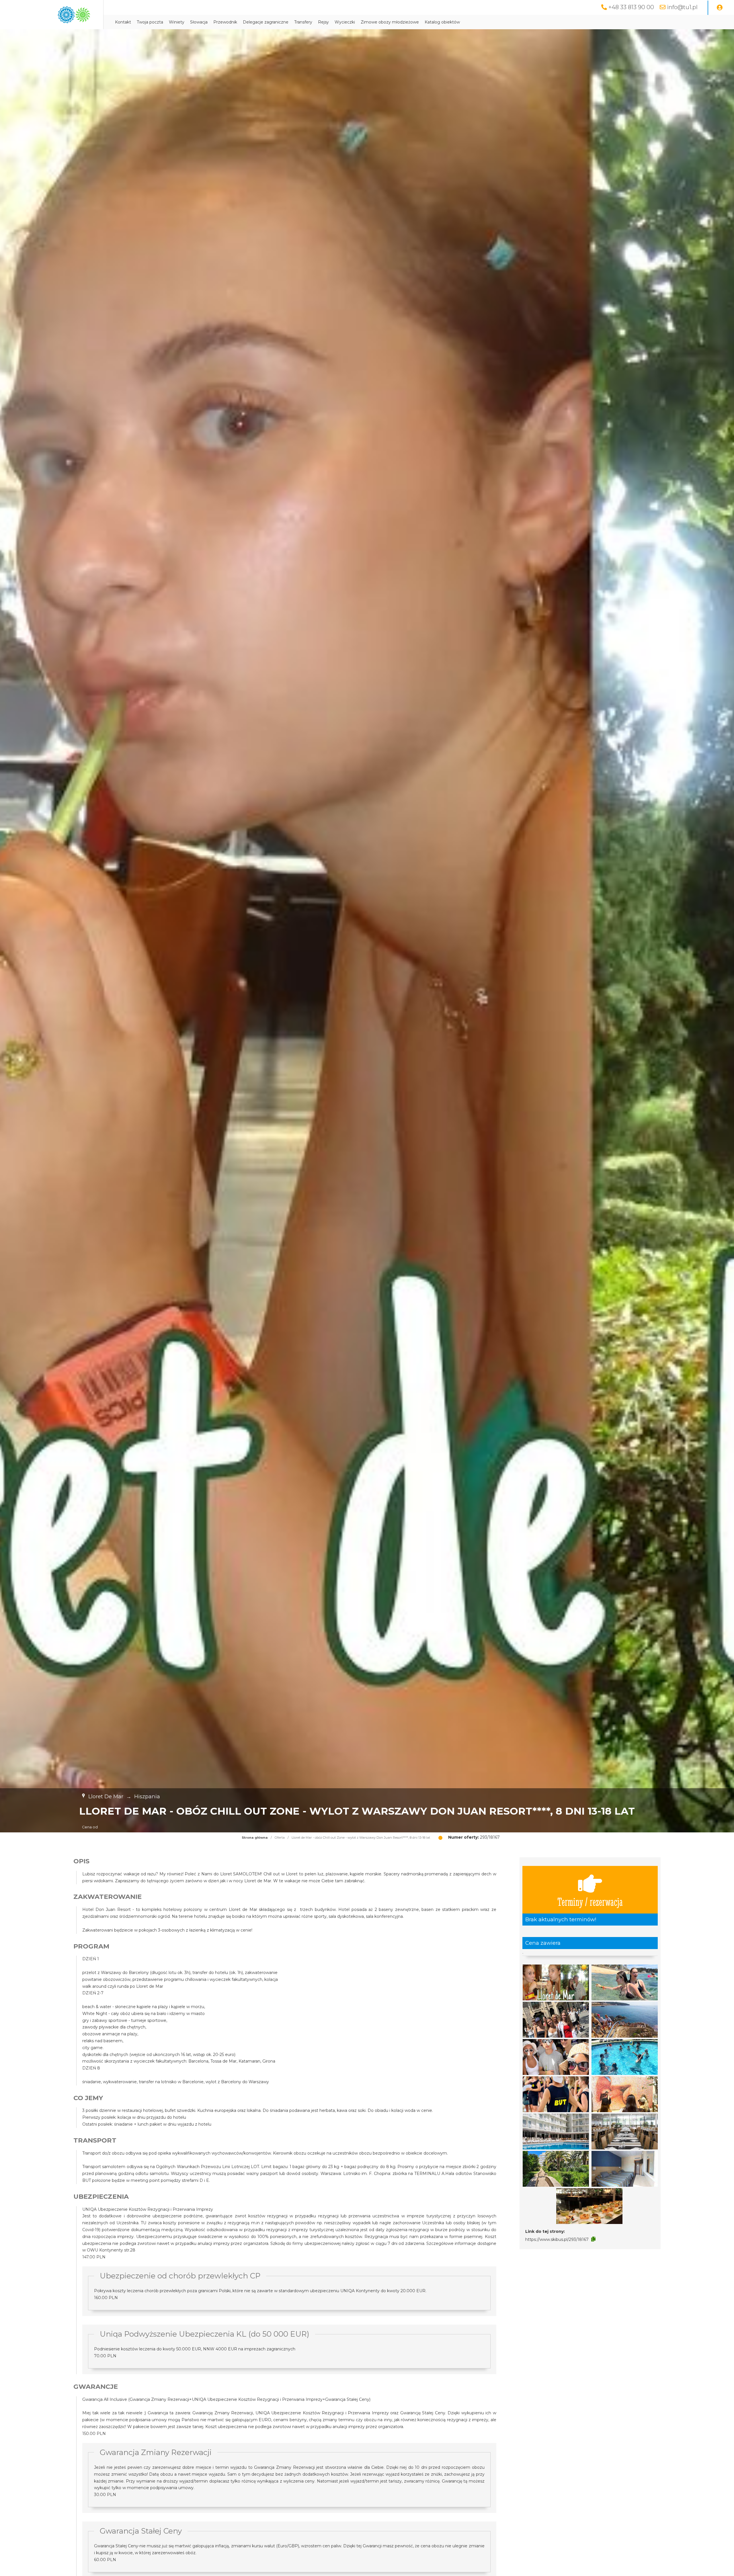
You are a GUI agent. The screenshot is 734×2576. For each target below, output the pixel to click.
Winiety (177, 22)
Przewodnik (225, 22)
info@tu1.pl (682, 7)
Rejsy (323, 22)
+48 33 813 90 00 (631, 7)
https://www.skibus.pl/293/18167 (557, 2239)
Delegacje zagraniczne (266, 22)
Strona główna (255, 1838)
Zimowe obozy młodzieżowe (390, 22)
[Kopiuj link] (593, 2239)
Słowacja (199, 22)
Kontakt (123, 22)
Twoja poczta (150, 22)
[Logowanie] (720, 8)
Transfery (303, 22)
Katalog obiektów (442, 22)
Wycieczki (345, 22)
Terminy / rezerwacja (590, 1901)
